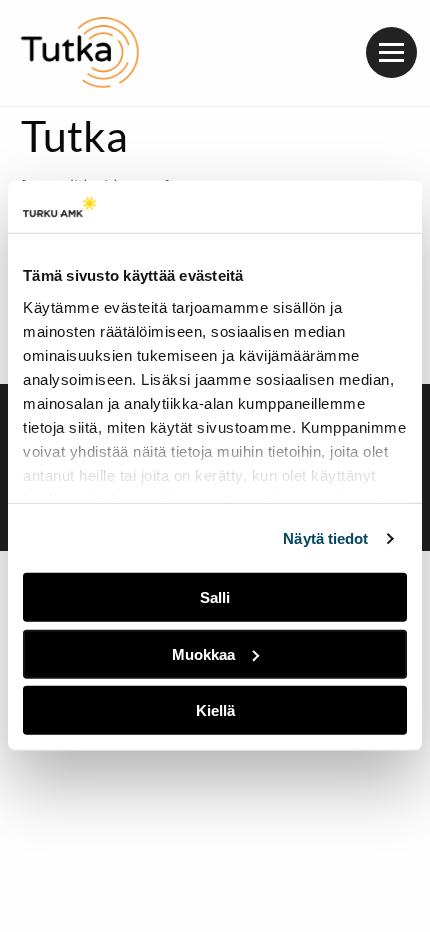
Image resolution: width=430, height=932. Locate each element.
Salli (215, 597)
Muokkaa (203, 654)
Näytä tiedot (325, 538)
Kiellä (215, 710)
